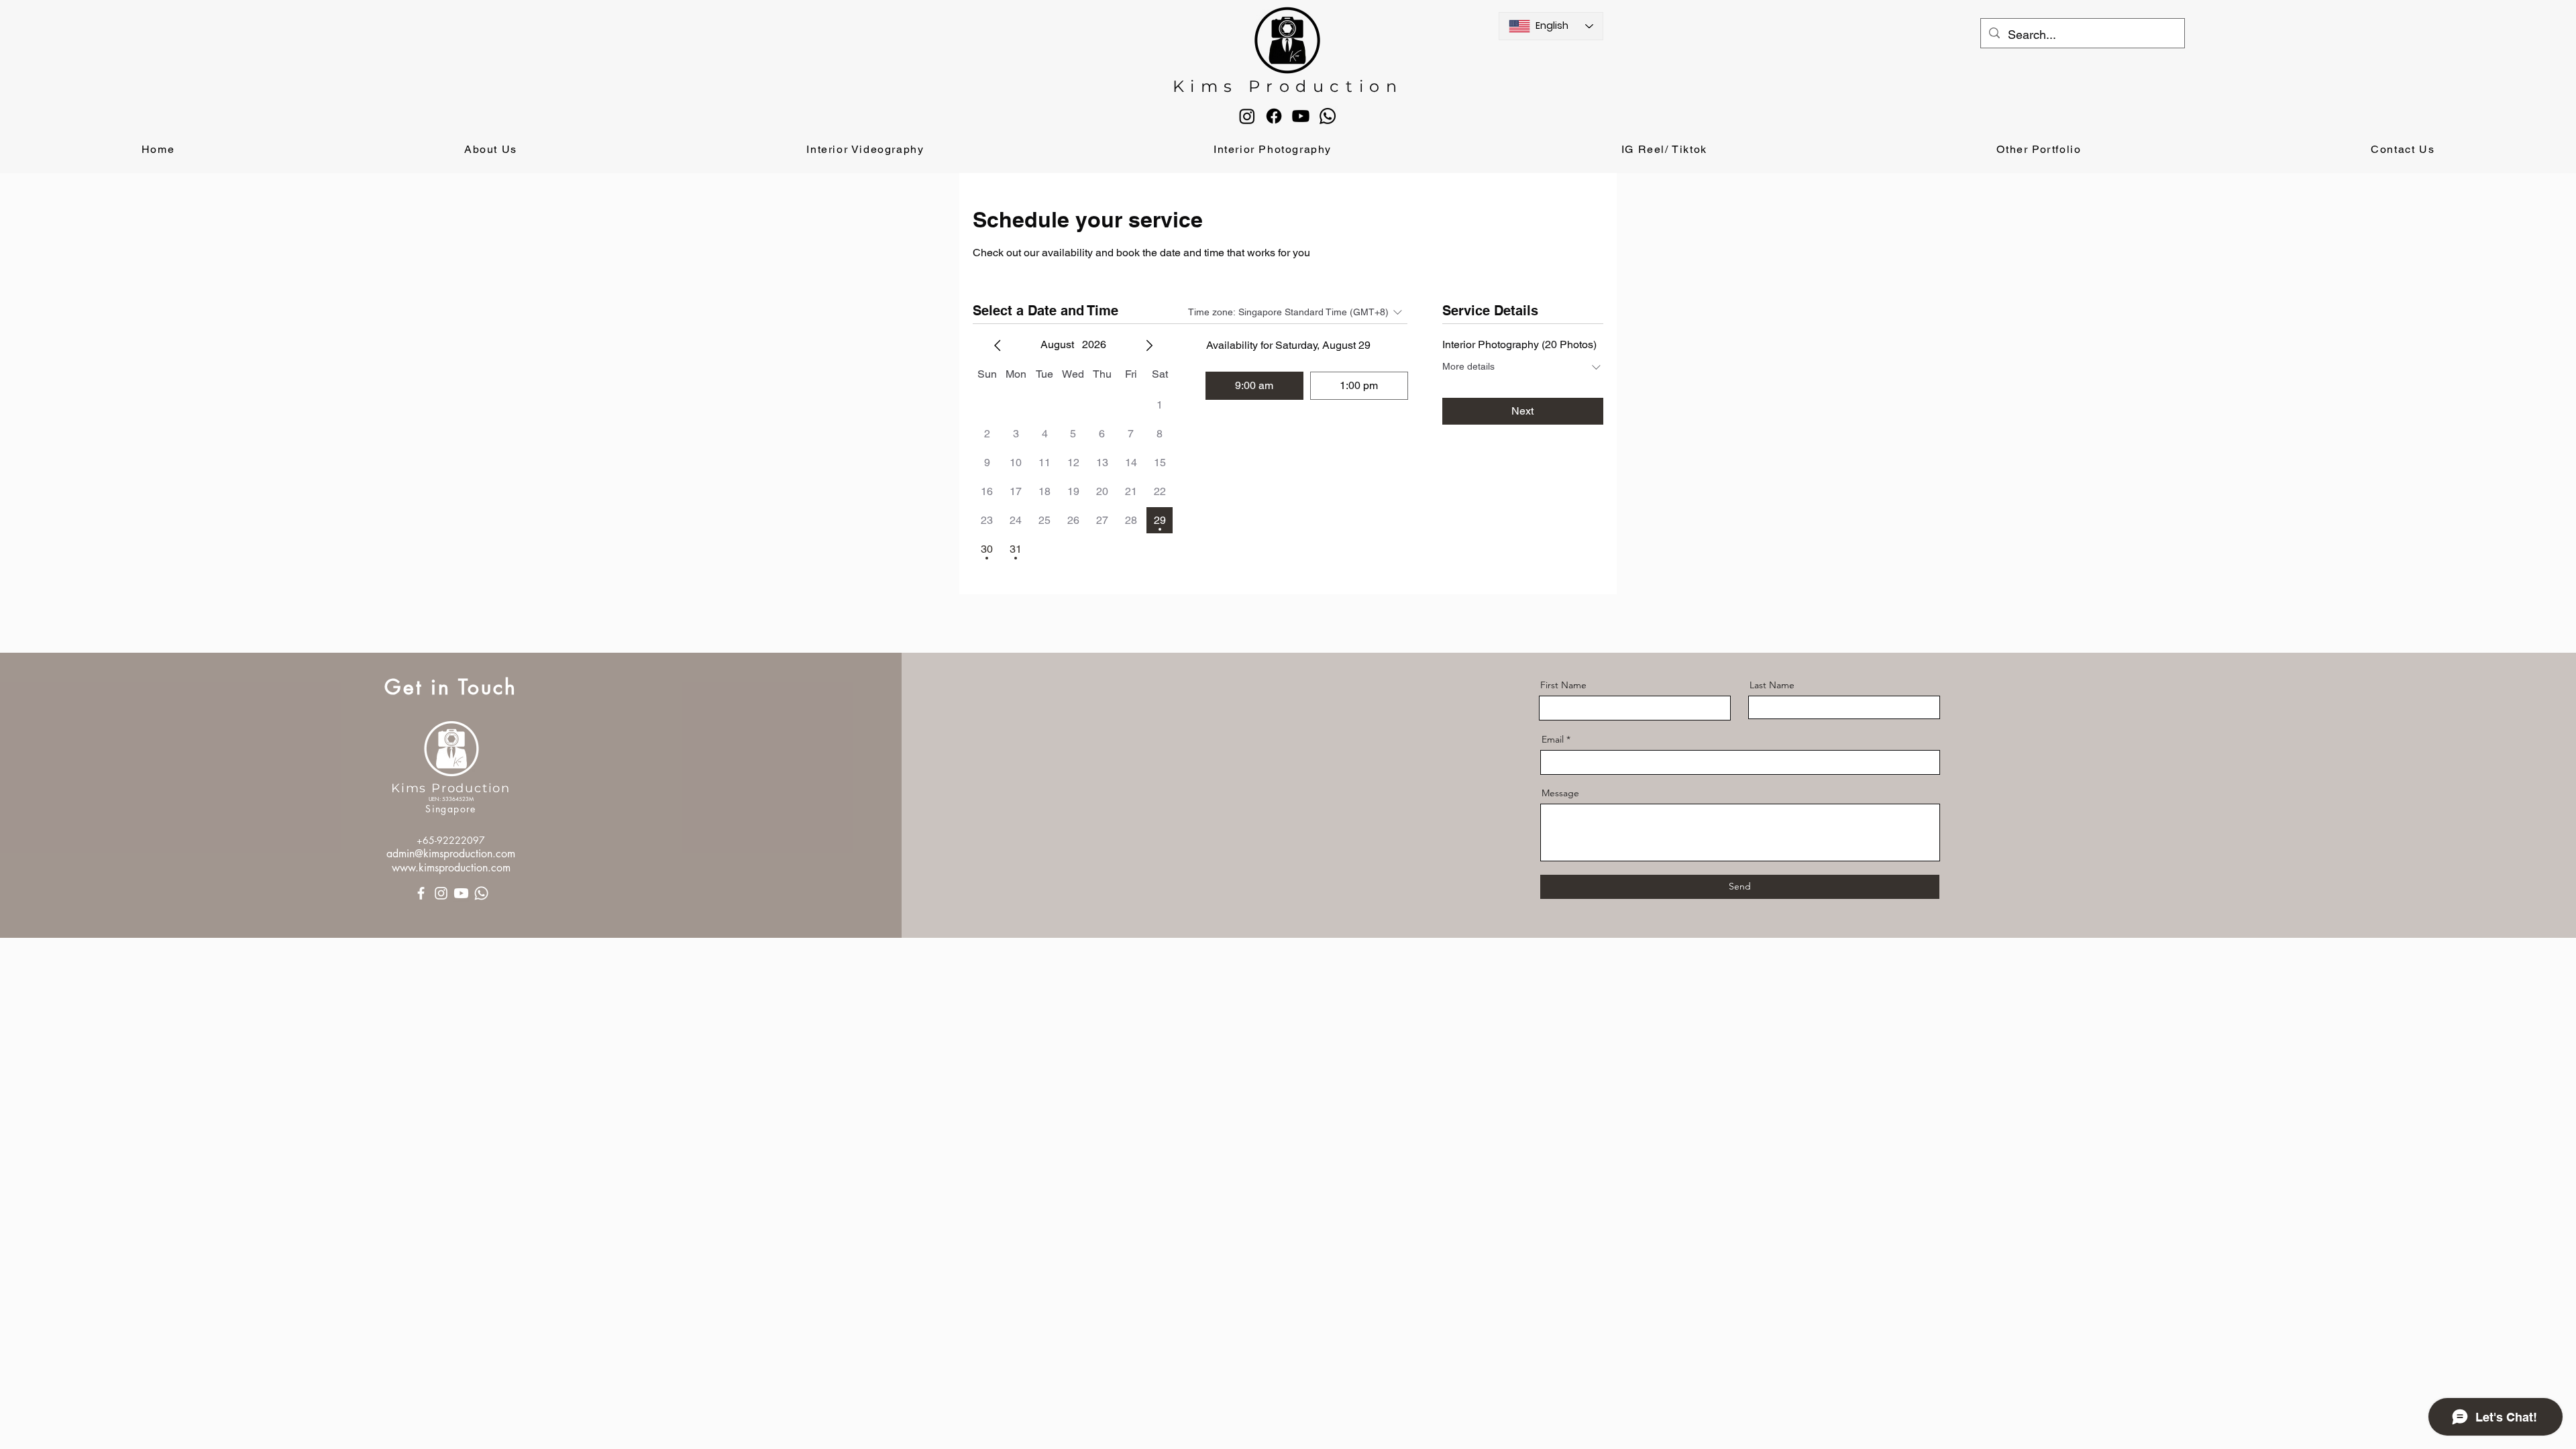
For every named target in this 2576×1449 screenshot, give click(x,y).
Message (1560, 793)
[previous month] (998, 345)
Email (1553, 739)
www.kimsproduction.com (451, 868)
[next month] (1149, 345)
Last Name (1772, 685)
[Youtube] (1301, 116)
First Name (1563, 685)
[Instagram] (1247, 116)
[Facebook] (1274, 116)
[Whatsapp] (1328, 116)
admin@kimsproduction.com (451, 854)
